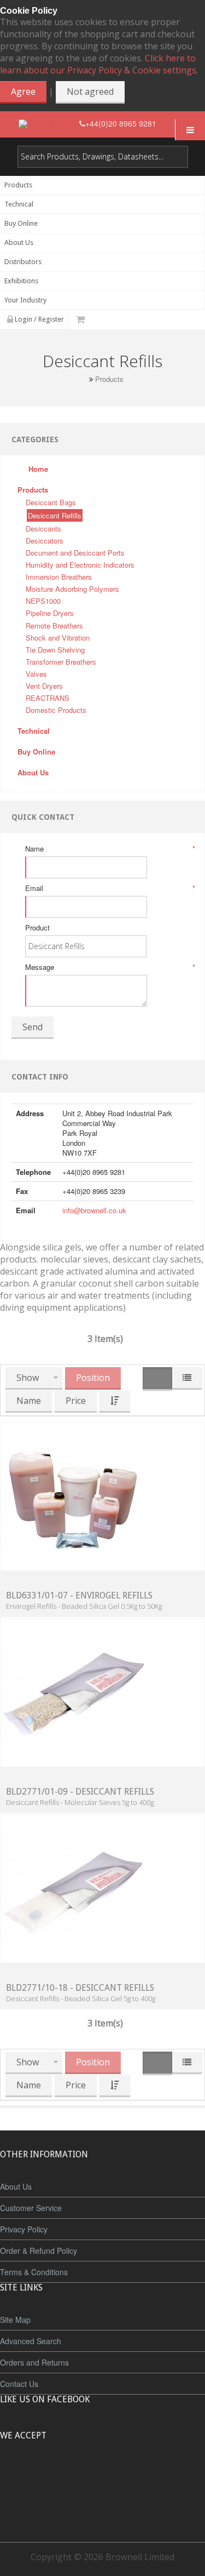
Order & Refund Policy (39, 2251)
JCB (85, 2476)
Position (93, 1378)
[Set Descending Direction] (115, 1401)
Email (109, 888)
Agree (23, 92)
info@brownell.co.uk (94, 1210)
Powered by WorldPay (102, 2505)
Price (76, 1401)
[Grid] (157, 1379)
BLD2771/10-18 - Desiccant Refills (80, 1988)
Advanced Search (31, 2341)
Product (37, 928)
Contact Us (19, 2384)
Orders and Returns (34, 2362)
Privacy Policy (24, 2229)
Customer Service (31, 2208)
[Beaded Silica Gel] (74, 1887)
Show (28, 1378)
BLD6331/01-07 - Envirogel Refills (79, 1595)
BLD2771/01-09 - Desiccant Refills (80, 1792)
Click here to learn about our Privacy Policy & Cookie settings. (99, 64)
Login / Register (39, 319)
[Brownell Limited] (49, 124)
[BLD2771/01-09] (74, 1691)
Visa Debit (153, 2476)
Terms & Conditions (34, 2272)
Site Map (15, 2320)
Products (109, 379)
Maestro (117, 2476)
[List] (187, 1378)
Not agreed (90, 92)
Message (109, 967)
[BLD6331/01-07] (74, 1495)
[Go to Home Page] (83, 379)
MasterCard (52, 2476)
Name (109, 849)
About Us (16, 2186)
